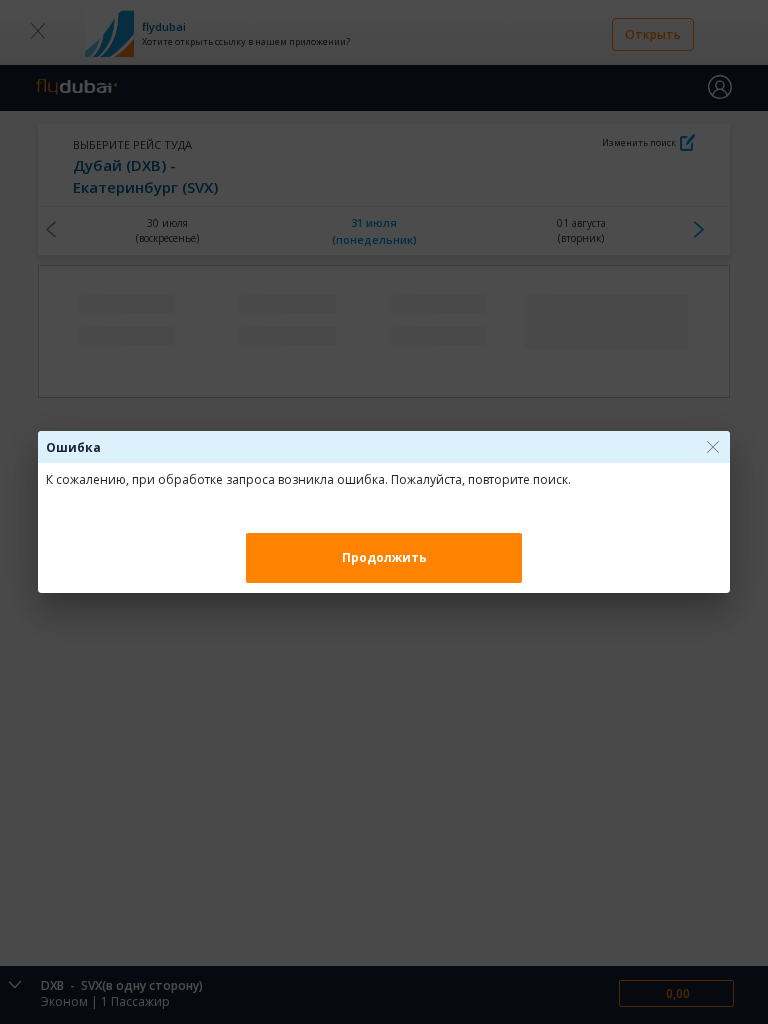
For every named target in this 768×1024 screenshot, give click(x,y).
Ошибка (73, 447)
